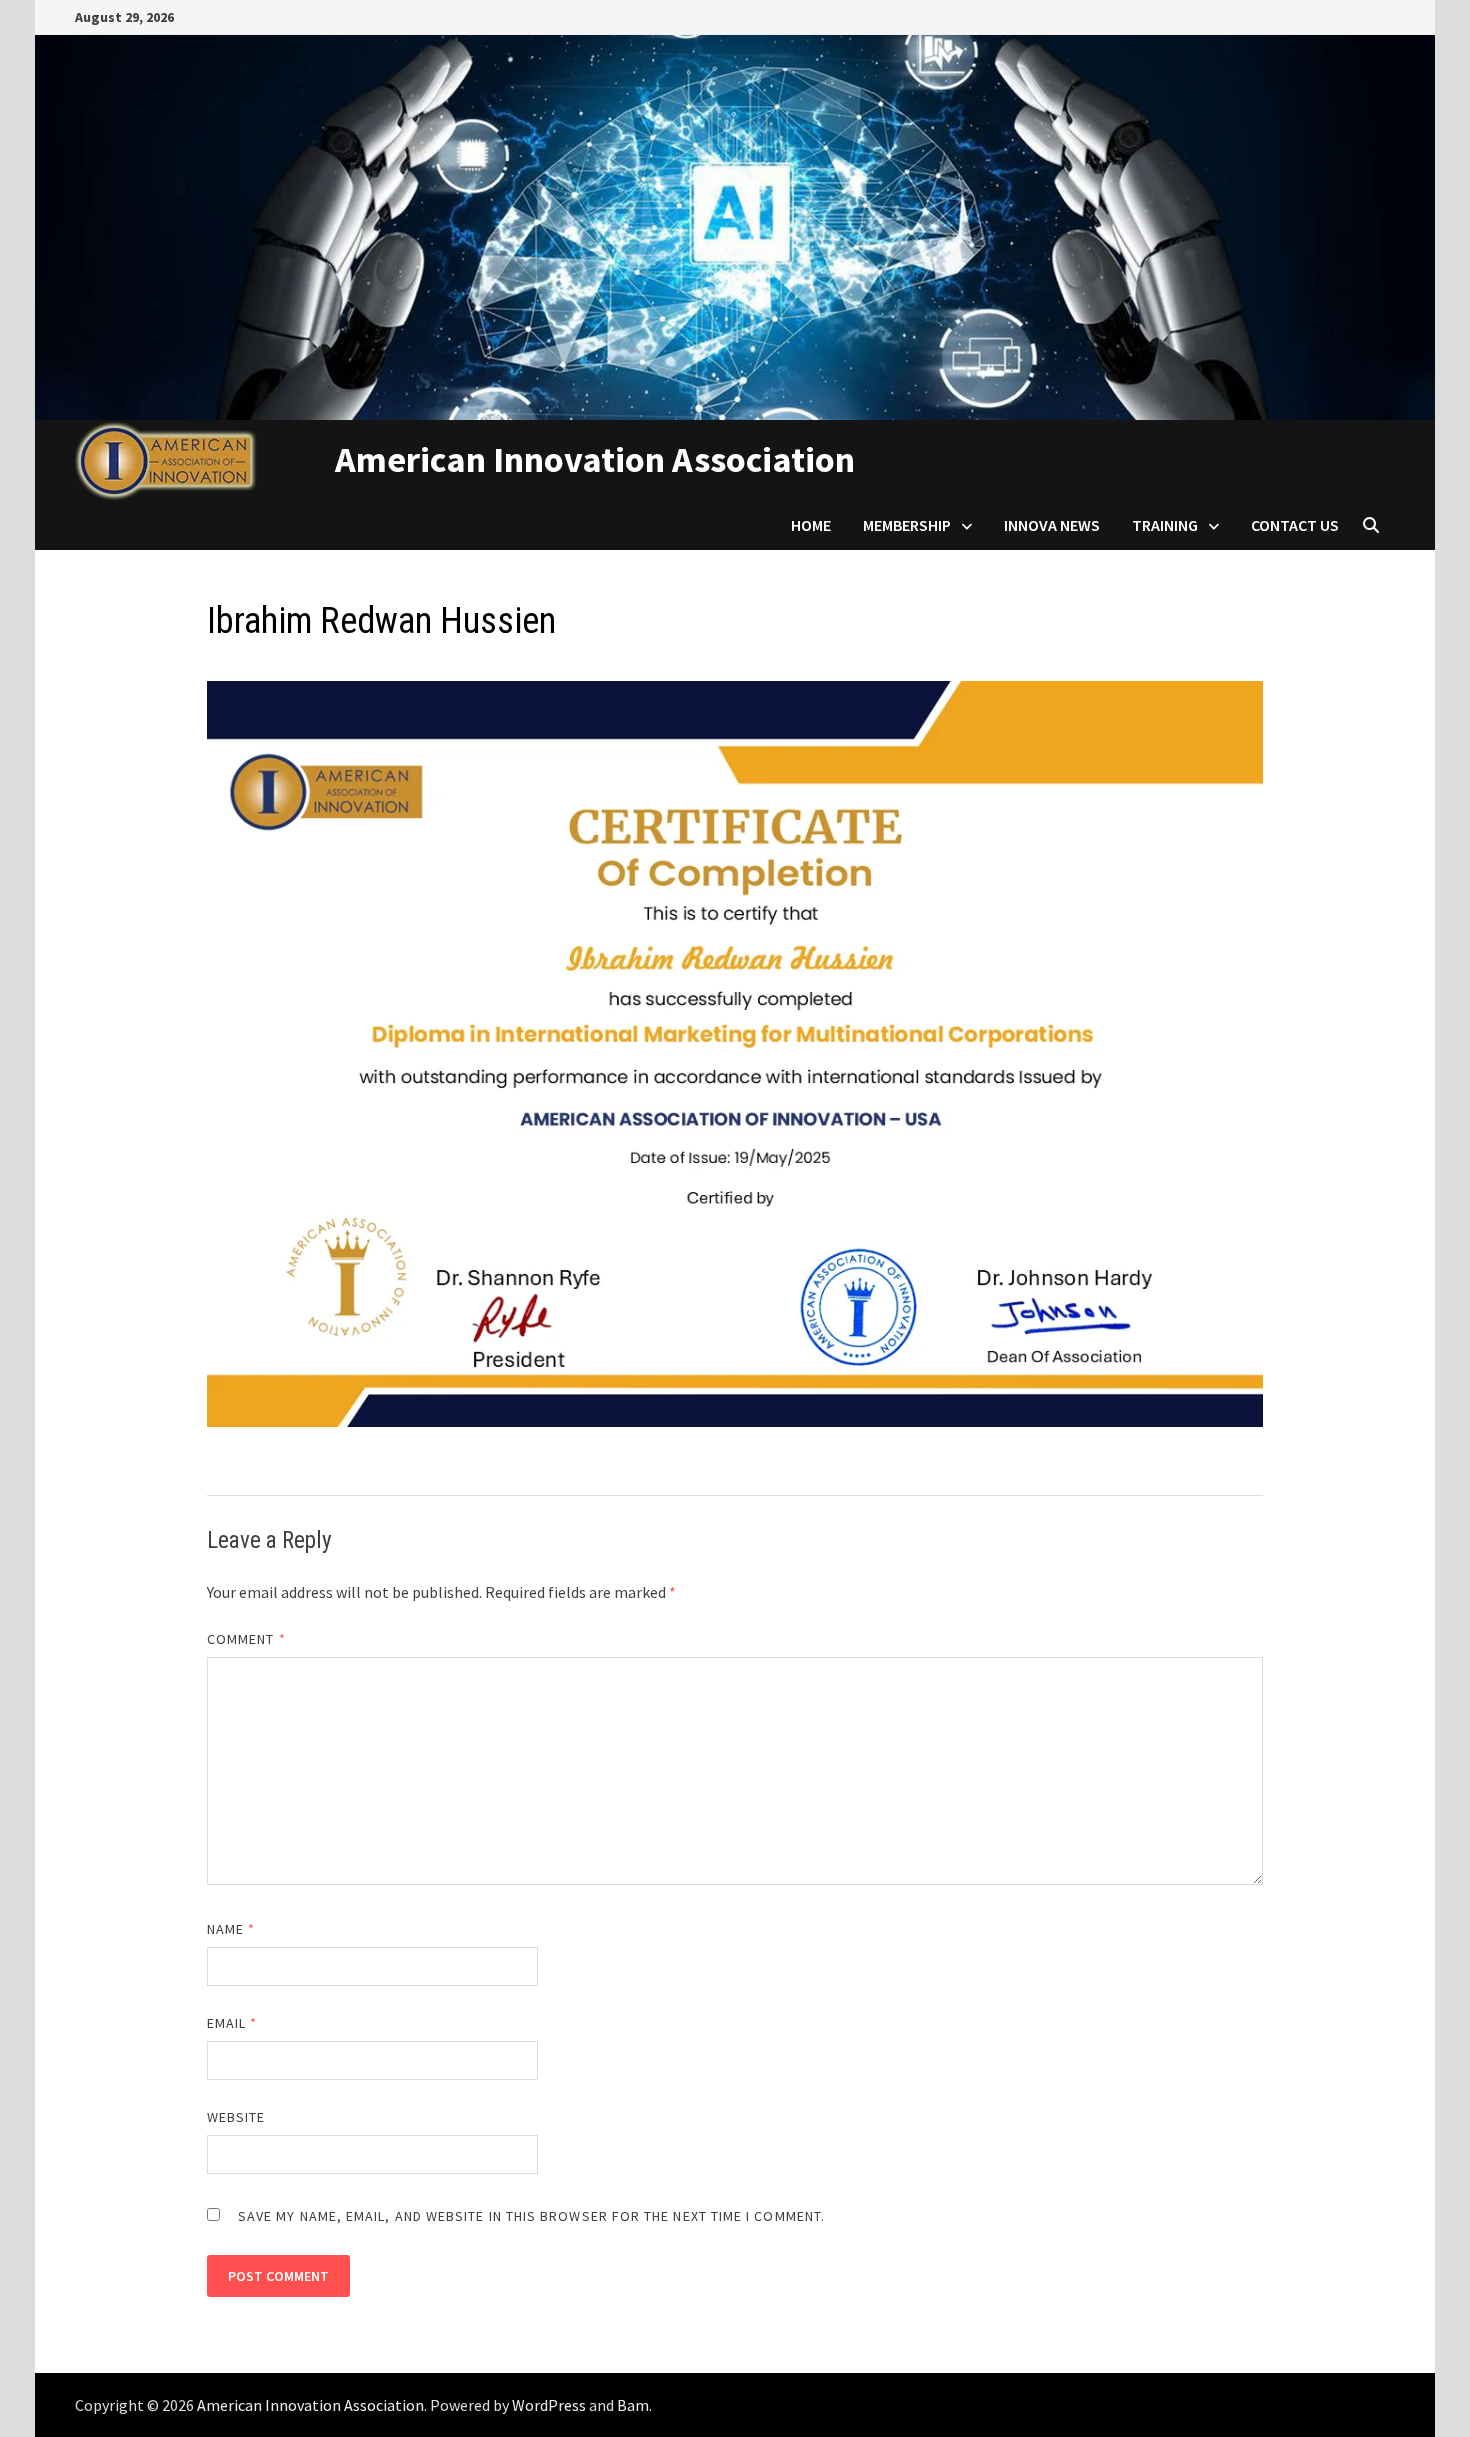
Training (1165, 525)
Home (811, 525)
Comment (246, 1639)
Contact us (1295, 525)
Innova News (1052, 525)
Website (236, 2117)
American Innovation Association (595, 459)
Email (232, 2023)
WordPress (549, 2405)
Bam (633, 2405)
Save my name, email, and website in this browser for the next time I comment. (531, 2216)
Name (231, 1929)
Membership (907, 525)
